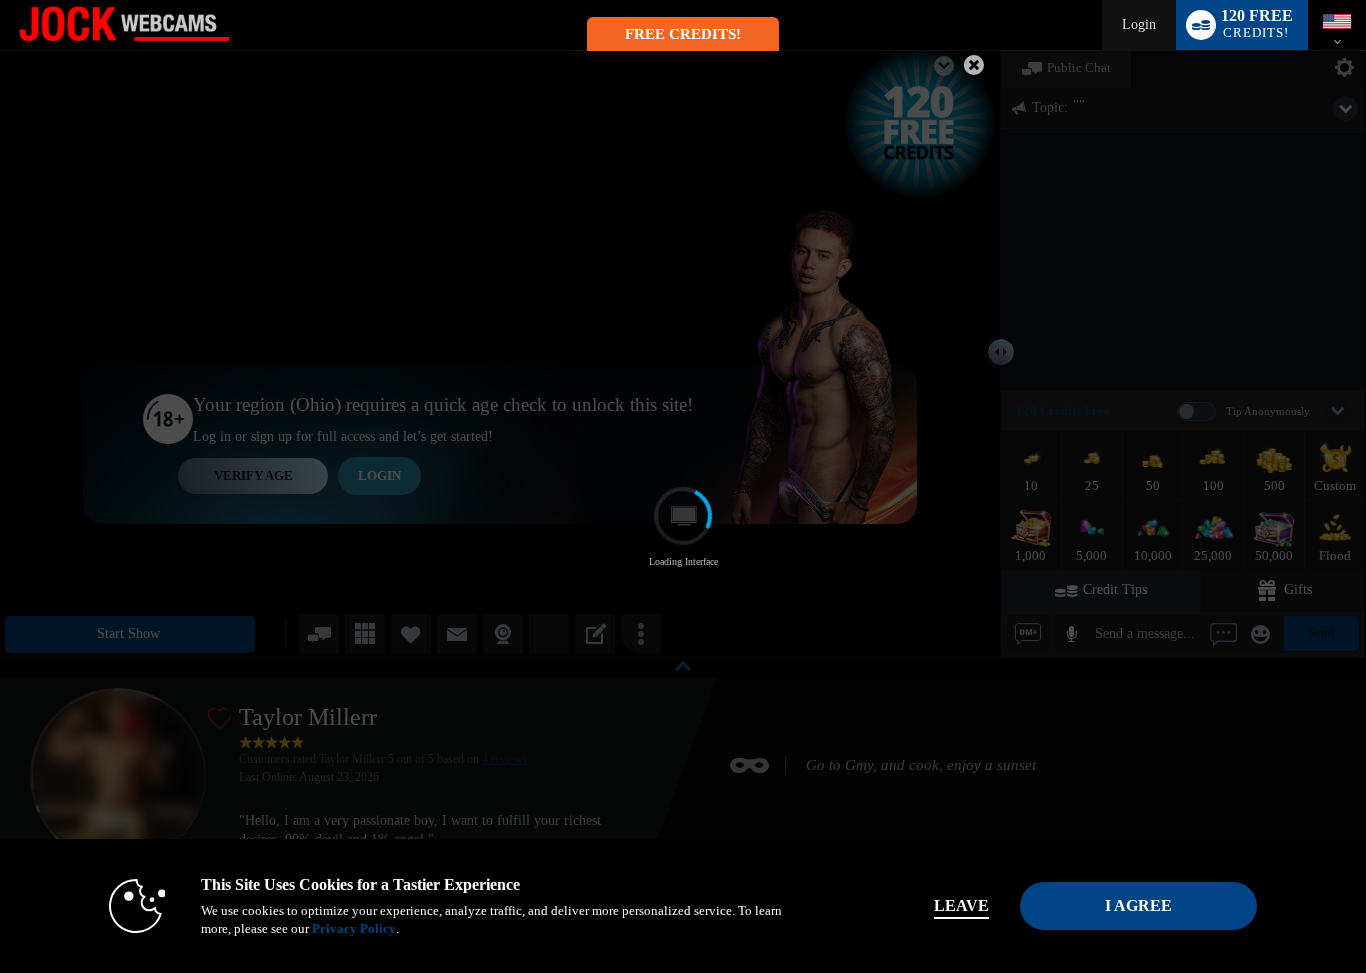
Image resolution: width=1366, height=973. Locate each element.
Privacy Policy (354, 928)
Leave (961, 905)
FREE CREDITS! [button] (683, 34)
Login (1139, 24)
